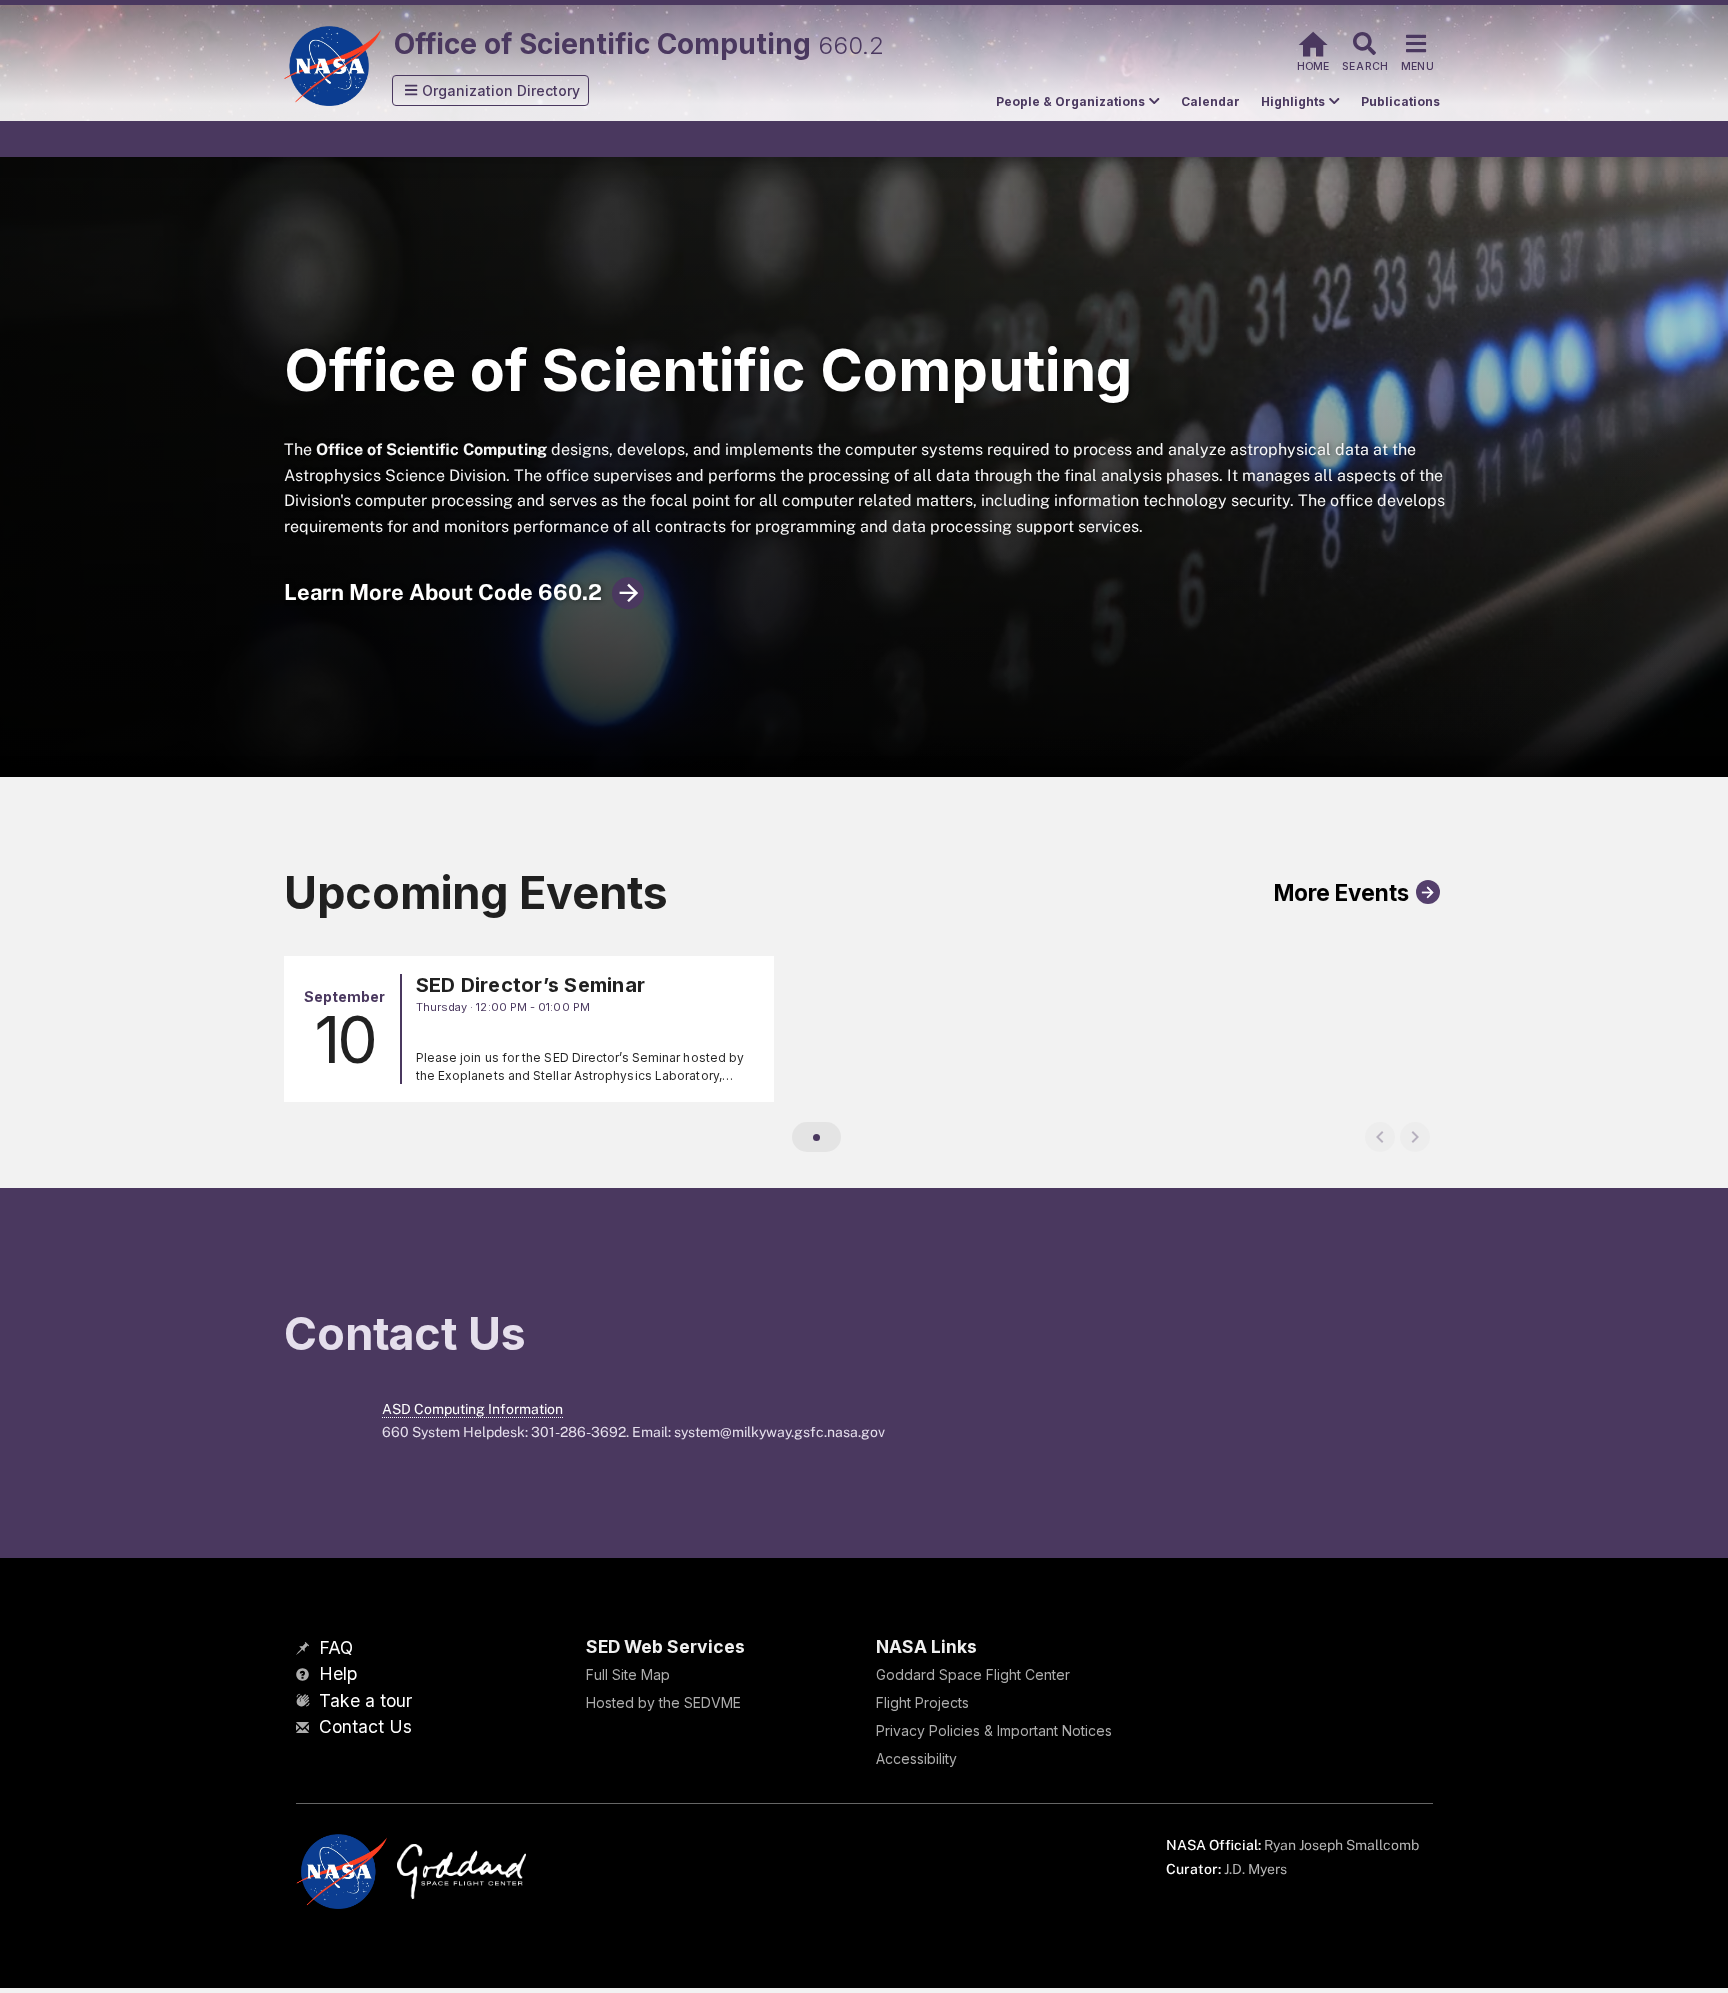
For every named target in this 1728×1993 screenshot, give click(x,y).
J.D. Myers (1255, 1869)
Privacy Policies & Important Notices (994, 1730)
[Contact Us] (305, 1728)
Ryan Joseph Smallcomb (1341, 1845)
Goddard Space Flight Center (973, 1674)
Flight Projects (922, 1702)
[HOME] (1313, 41)
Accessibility (916, 1758)
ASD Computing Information (472, 1409)
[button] (491, 90)
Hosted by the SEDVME (663, 1702)
